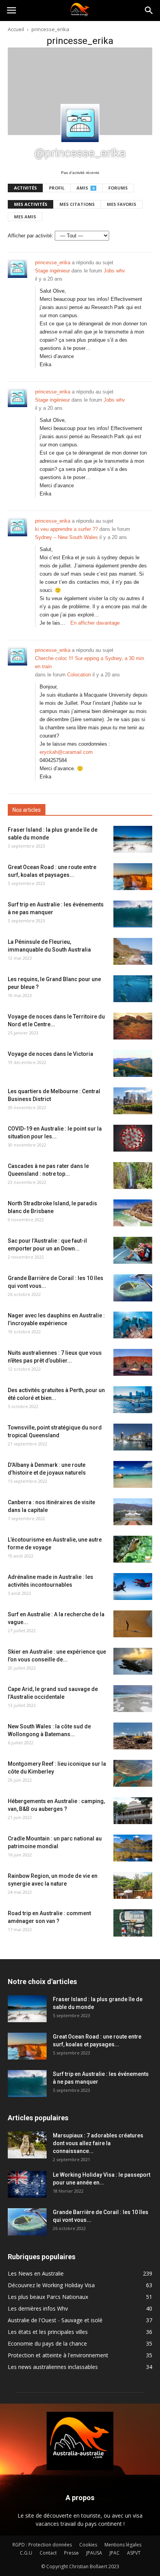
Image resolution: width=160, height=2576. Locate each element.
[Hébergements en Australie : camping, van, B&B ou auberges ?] (133, 1811)
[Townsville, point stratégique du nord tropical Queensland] (133, 1437)
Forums (118, 188)
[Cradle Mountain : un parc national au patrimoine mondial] (133, 1848)
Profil (57, 188)
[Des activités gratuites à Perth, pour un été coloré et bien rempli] (133, 1400)
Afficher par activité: (30, 236)
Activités (25, 188)
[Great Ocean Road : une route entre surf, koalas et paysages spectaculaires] (133, 877)
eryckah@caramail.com (66, 752)
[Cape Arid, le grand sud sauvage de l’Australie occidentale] (133, 1699)
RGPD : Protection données (42, 2545)
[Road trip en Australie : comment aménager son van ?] (133, 1923)
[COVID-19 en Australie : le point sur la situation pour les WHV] (133, 1138)
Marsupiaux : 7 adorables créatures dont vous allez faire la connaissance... (98, 2143)
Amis (85, 188)
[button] (149, 11)
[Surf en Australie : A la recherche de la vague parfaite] (133, 1624)
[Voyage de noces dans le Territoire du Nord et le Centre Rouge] (133, 1026)
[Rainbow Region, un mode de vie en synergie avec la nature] (133, 1885)
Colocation (79, 675)
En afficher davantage (95, 623)
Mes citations (77, 204)
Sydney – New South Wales (66, 537)
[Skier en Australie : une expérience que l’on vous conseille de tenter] (133, 1661)
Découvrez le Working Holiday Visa (51, 2285)
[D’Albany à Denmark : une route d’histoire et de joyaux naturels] (133, 1474)
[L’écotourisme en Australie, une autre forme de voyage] (133, 1549)
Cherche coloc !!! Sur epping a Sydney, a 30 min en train (90, 662)
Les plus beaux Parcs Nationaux (48, 2297)
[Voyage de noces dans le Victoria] (133, 1063)
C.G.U (26, 2553)
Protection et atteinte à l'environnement (58, 2355)
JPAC (115, 2553)
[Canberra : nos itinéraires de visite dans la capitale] (133, 1512)
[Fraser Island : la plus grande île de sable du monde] (133, 839)
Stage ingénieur (52, 271)
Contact (48, 2553)
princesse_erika (53, 263)
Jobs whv (114, 271)
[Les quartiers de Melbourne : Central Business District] (133, 1101)
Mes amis (25, 217)
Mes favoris (122, 204)
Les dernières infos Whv (38, 2308)
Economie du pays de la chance (47, 2343)
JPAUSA (94, 2553)
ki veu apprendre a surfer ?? (66, 529)
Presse (71, 2553)
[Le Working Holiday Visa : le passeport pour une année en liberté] (27, 2184)
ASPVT (134, 2553)
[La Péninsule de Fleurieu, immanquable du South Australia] (133, 951)
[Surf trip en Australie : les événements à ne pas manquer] (133, 914)
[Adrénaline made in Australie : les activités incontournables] (133, 1587)
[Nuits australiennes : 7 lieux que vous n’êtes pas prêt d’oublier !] (133, 1362)
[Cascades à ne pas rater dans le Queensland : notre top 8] (133, 1176)
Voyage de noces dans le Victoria (50, 1054)
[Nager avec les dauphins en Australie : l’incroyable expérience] (133, 1325)
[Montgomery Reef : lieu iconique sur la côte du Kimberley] (133, 1773)
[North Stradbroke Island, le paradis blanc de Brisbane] (133, 1213)
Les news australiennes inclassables (53, 2367)
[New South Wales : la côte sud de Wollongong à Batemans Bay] (133, 1736)
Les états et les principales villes (48, 2332)
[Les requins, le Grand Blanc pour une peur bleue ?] (133, 989)
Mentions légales (123, 2545)
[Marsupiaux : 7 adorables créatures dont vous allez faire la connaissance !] (27, 2145)
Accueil (16, 29)
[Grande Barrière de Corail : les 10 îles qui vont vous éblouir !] (133, 1288)
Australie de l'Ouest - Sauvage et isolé (55, 2320)
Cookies (88, 2545)
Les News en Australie (36, 2273)
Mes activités (31, 204)
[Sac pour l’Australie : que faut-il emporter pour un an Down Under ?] (133, 1250)
